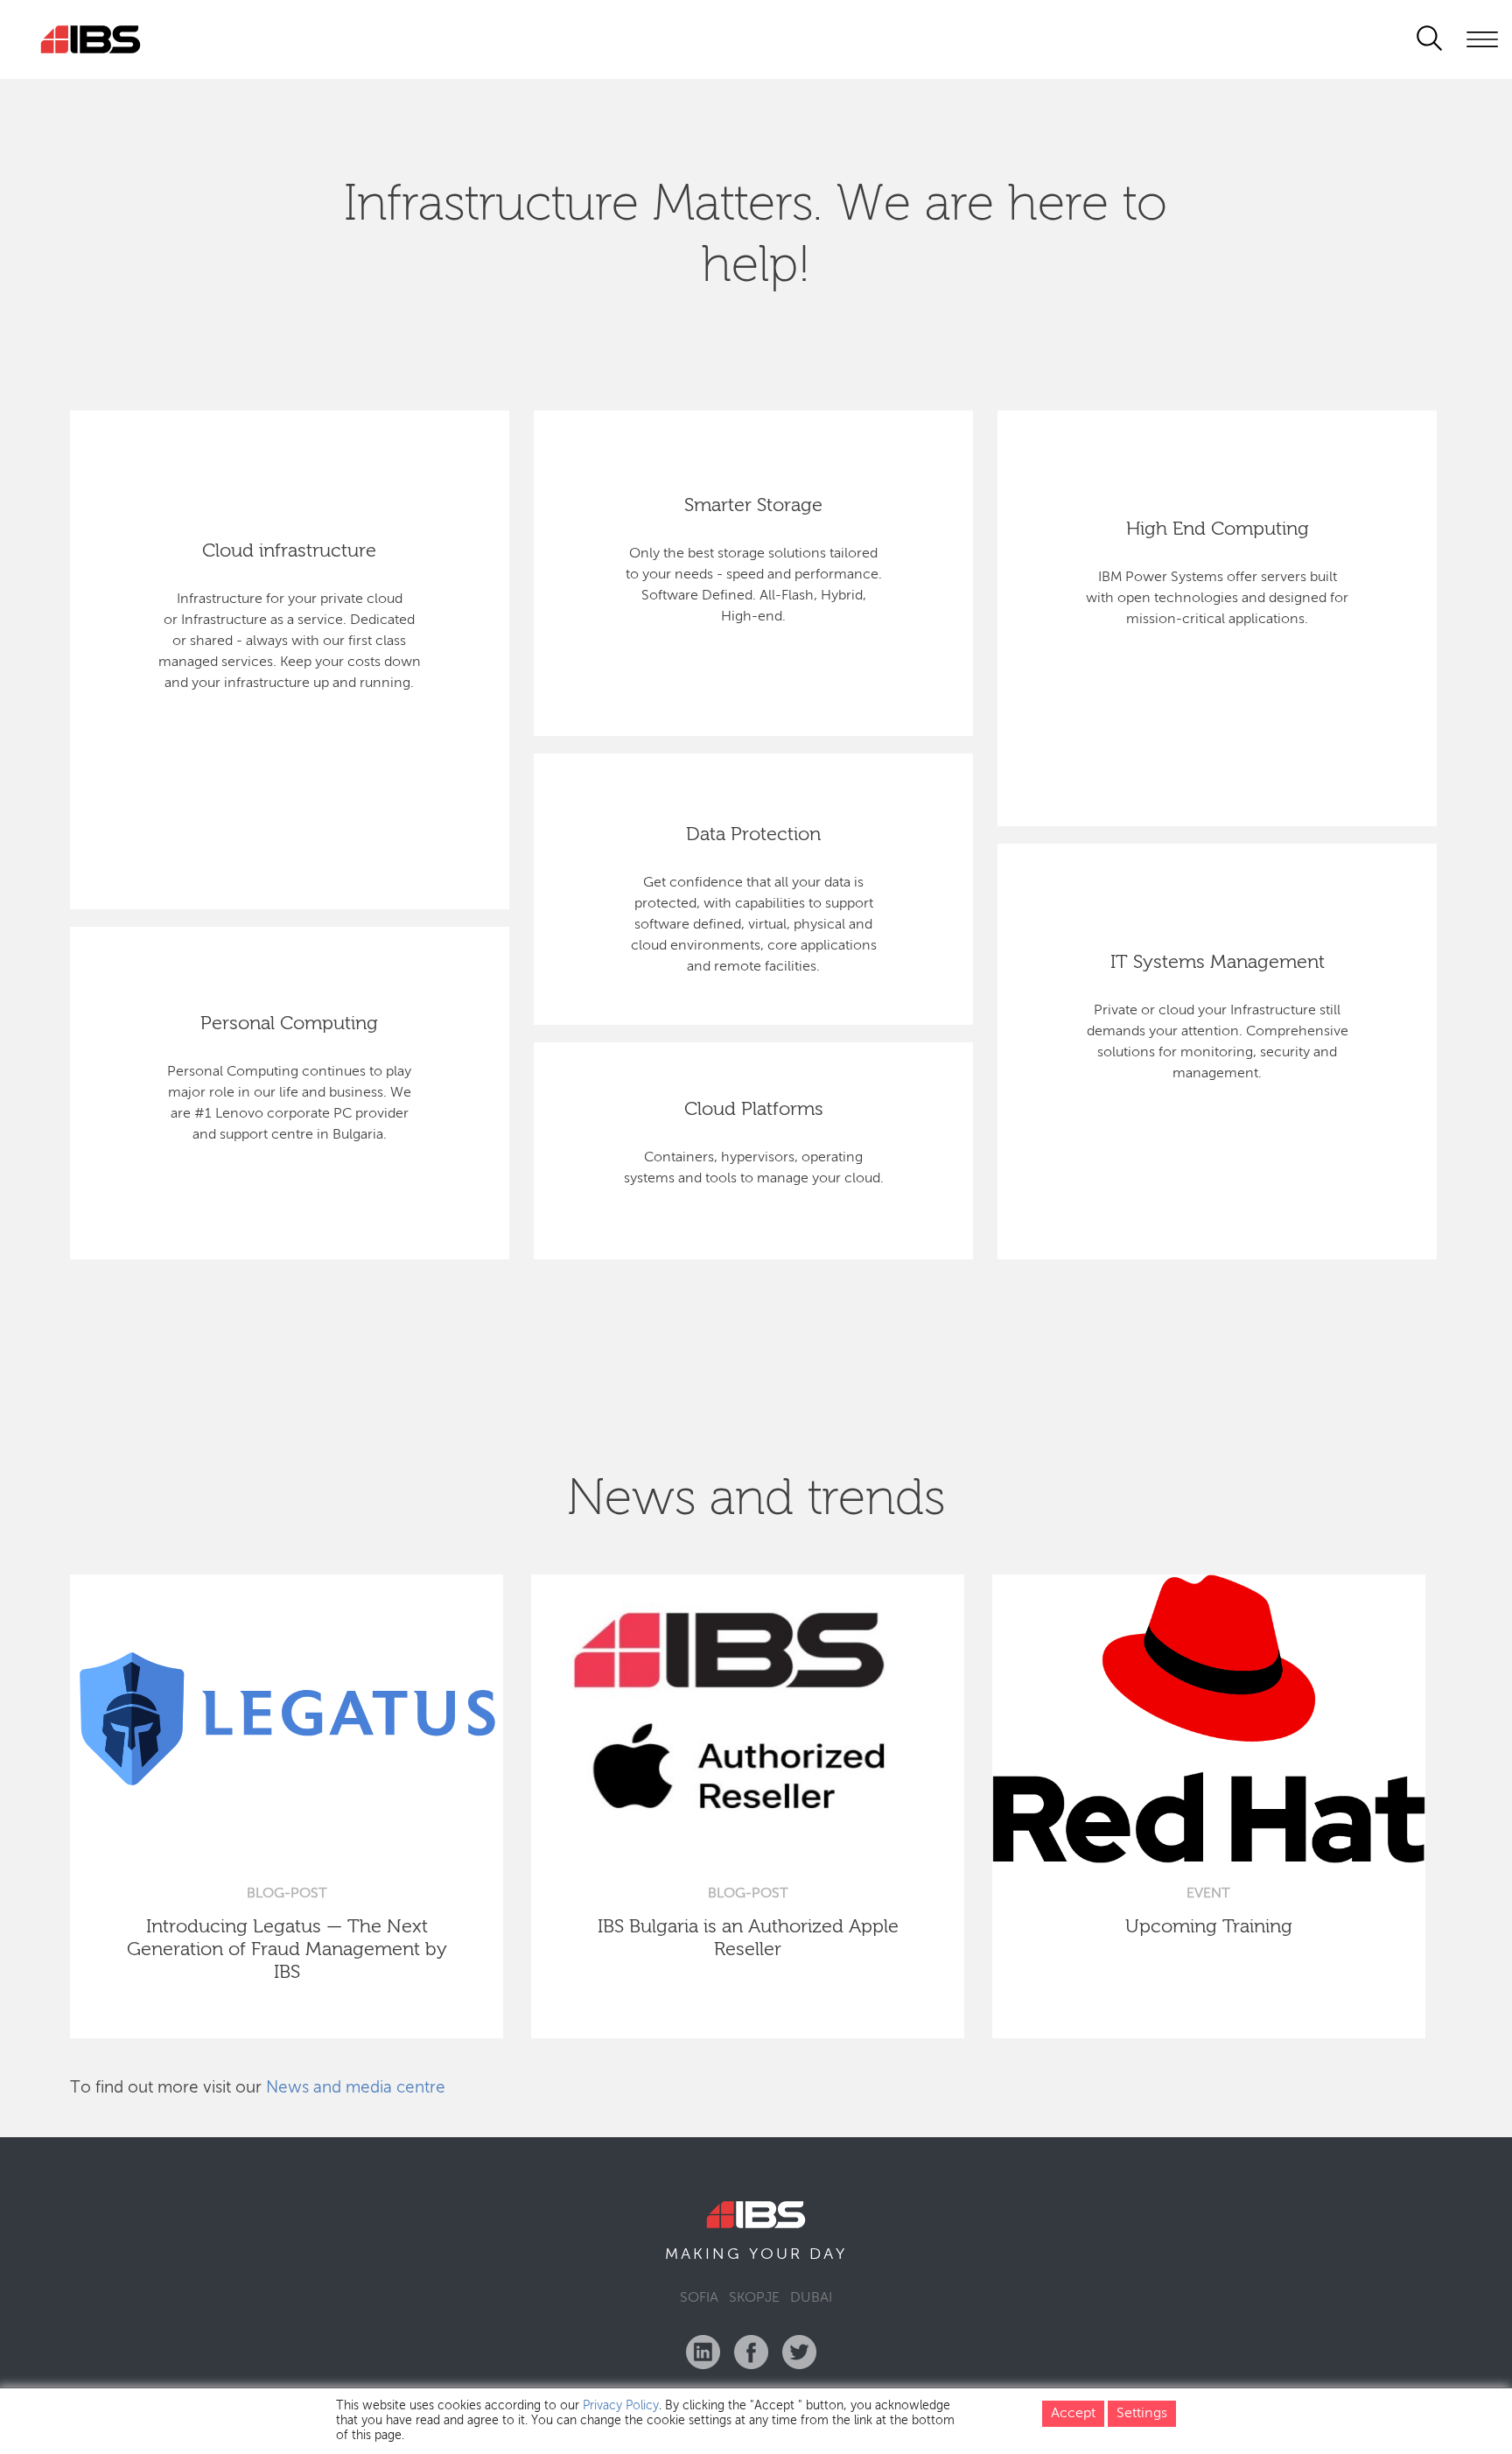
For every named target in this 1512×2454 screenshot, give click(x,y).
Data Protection (753, 835)
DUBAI (811, 2298)
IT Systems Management (1218, 963)
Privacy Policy (621, 2406)
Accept (1073, 2414)
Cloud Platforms (754, 1110)
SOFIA (699, 2298)
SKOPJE (754, 2298)
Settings (1142, 2414)
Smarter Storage (753, 506)
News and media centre (356, 2088)
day (828, 2254)
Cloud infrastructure (289, 551)
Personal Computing (289, 1024)
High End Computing (1218, 529)
